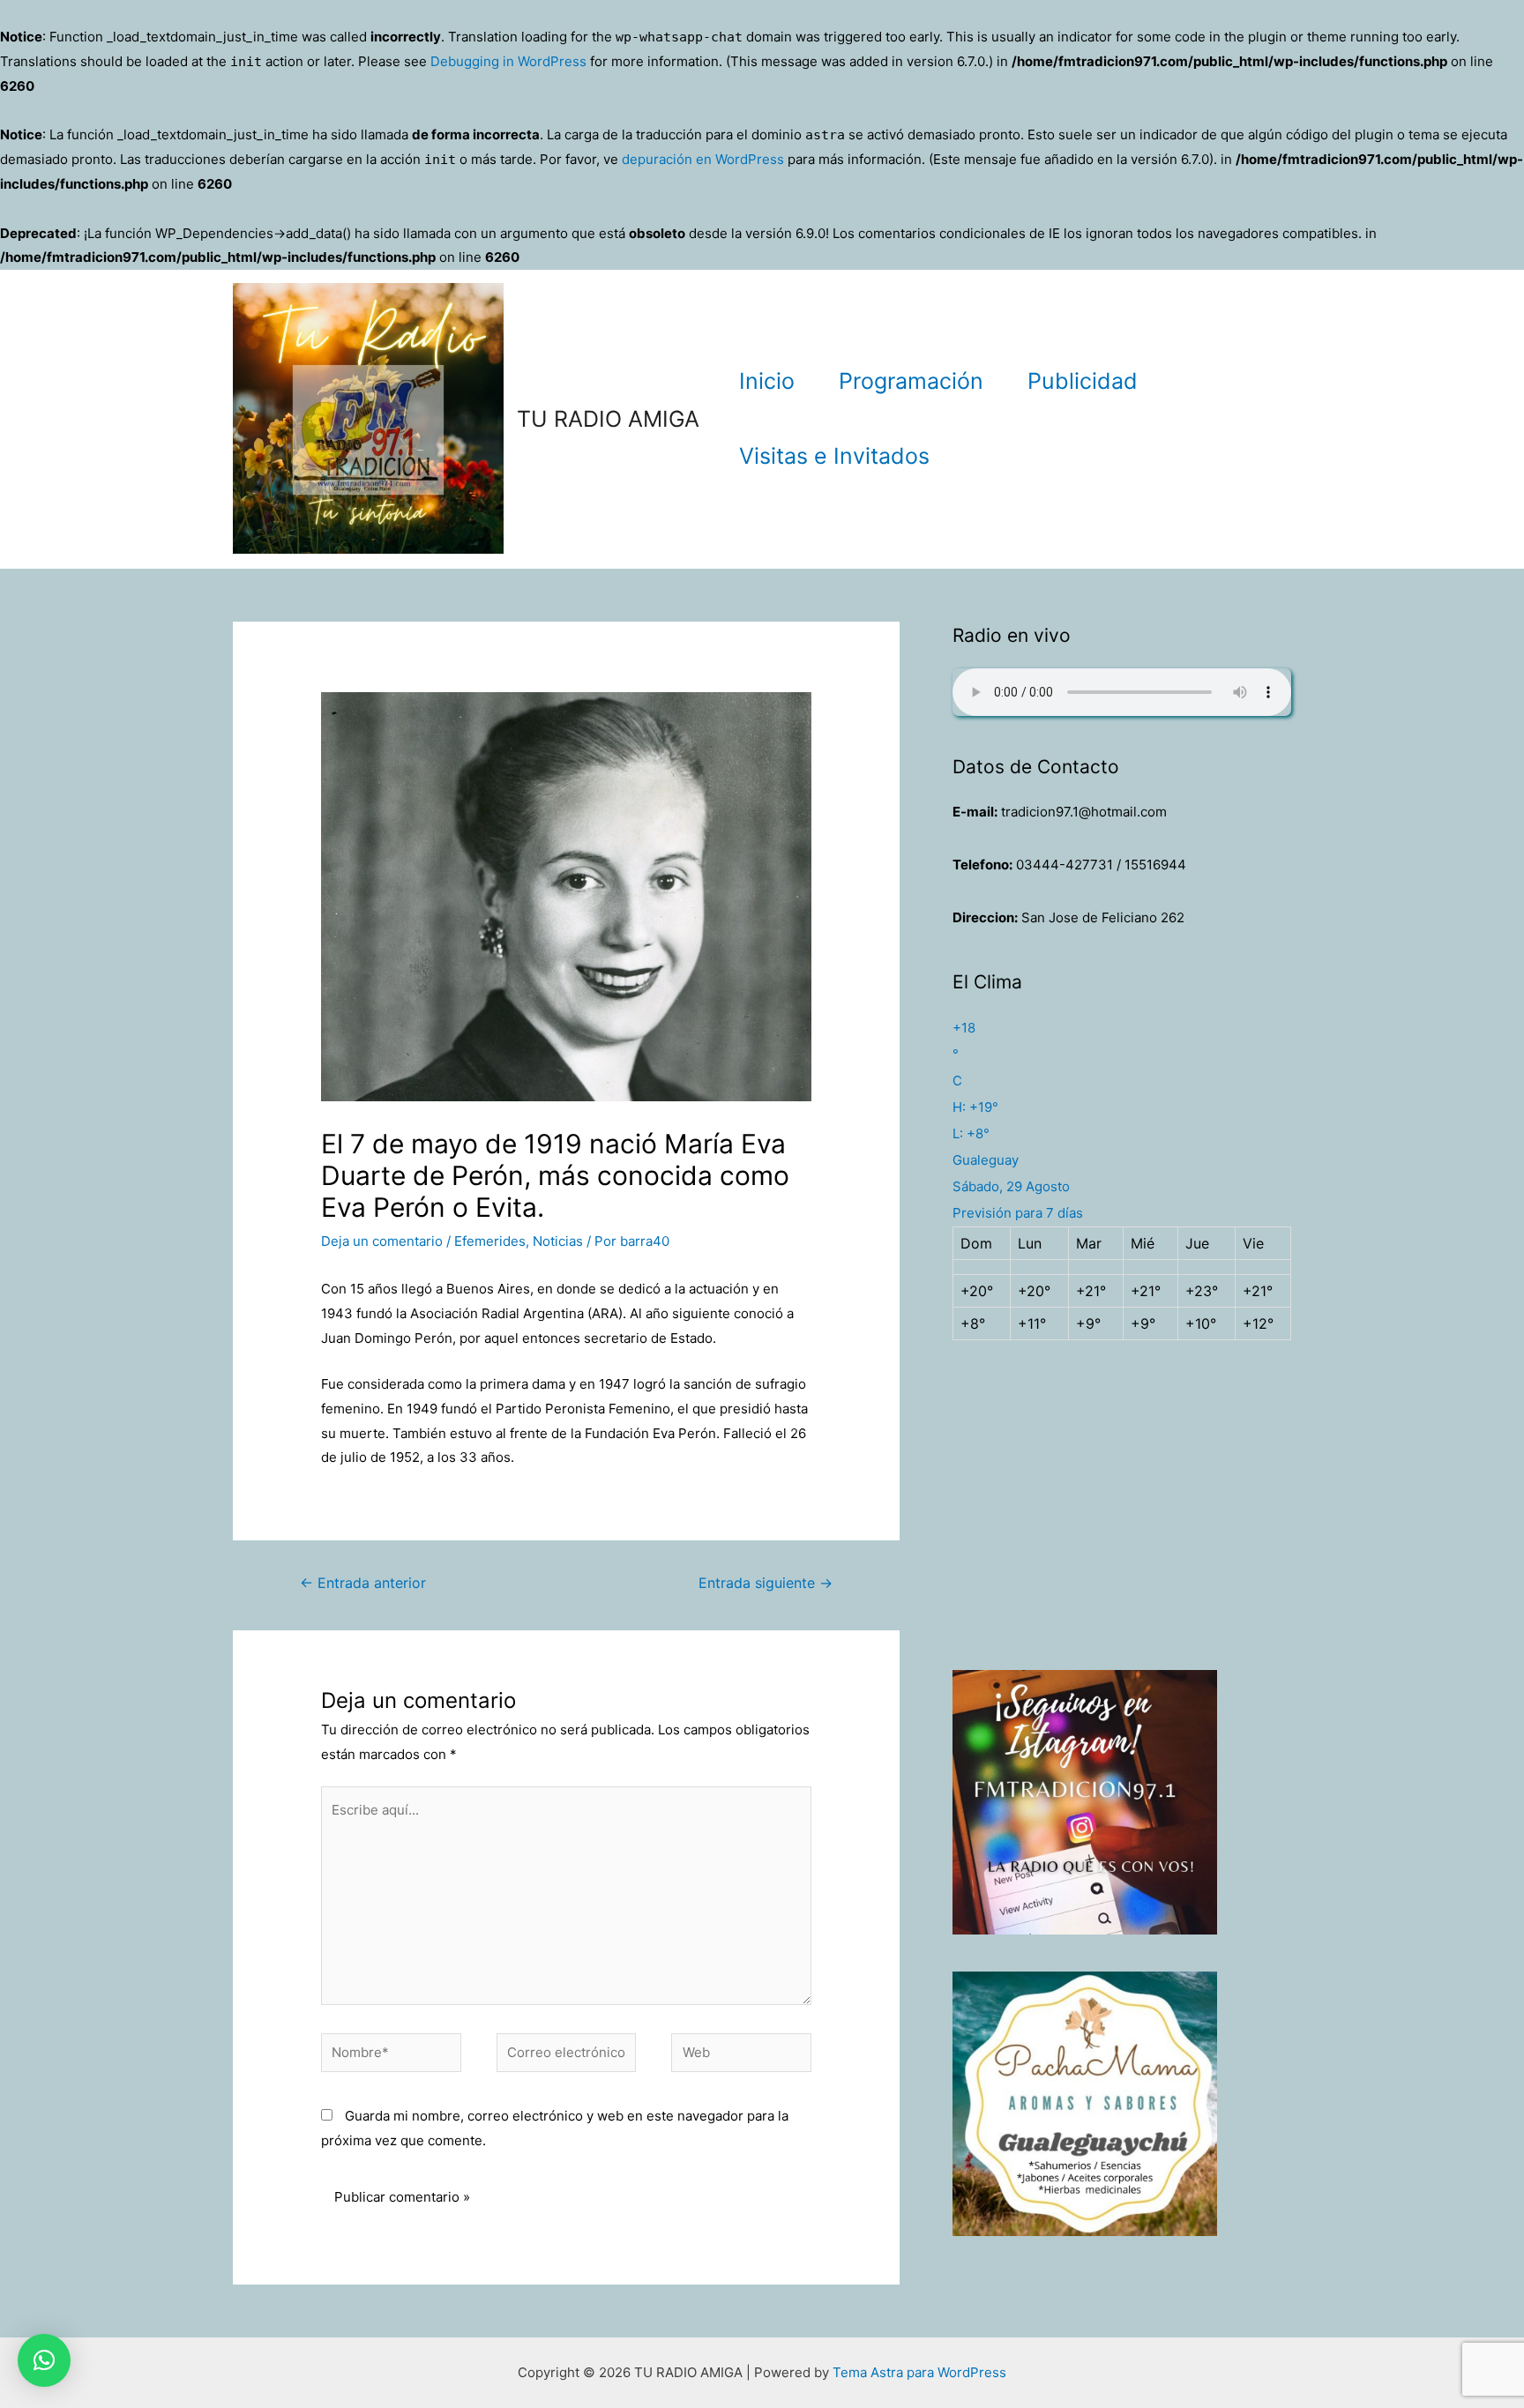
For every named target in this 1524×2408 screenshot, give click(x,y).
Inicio (767, 381)
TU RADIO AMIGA (608, 419)
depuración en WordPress (703, 159)
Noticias (558, 1241)
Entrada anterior (363, 1583)
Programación (911, 381)
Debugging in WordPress (508, 61)
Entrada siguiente (766, 1583)
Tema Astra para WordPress (919, 2372)
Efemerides (490, 1241)
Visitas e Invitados (834, 456)
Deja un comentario (382, 1241)
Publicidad (1083, 381)
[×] (44, 2360)
